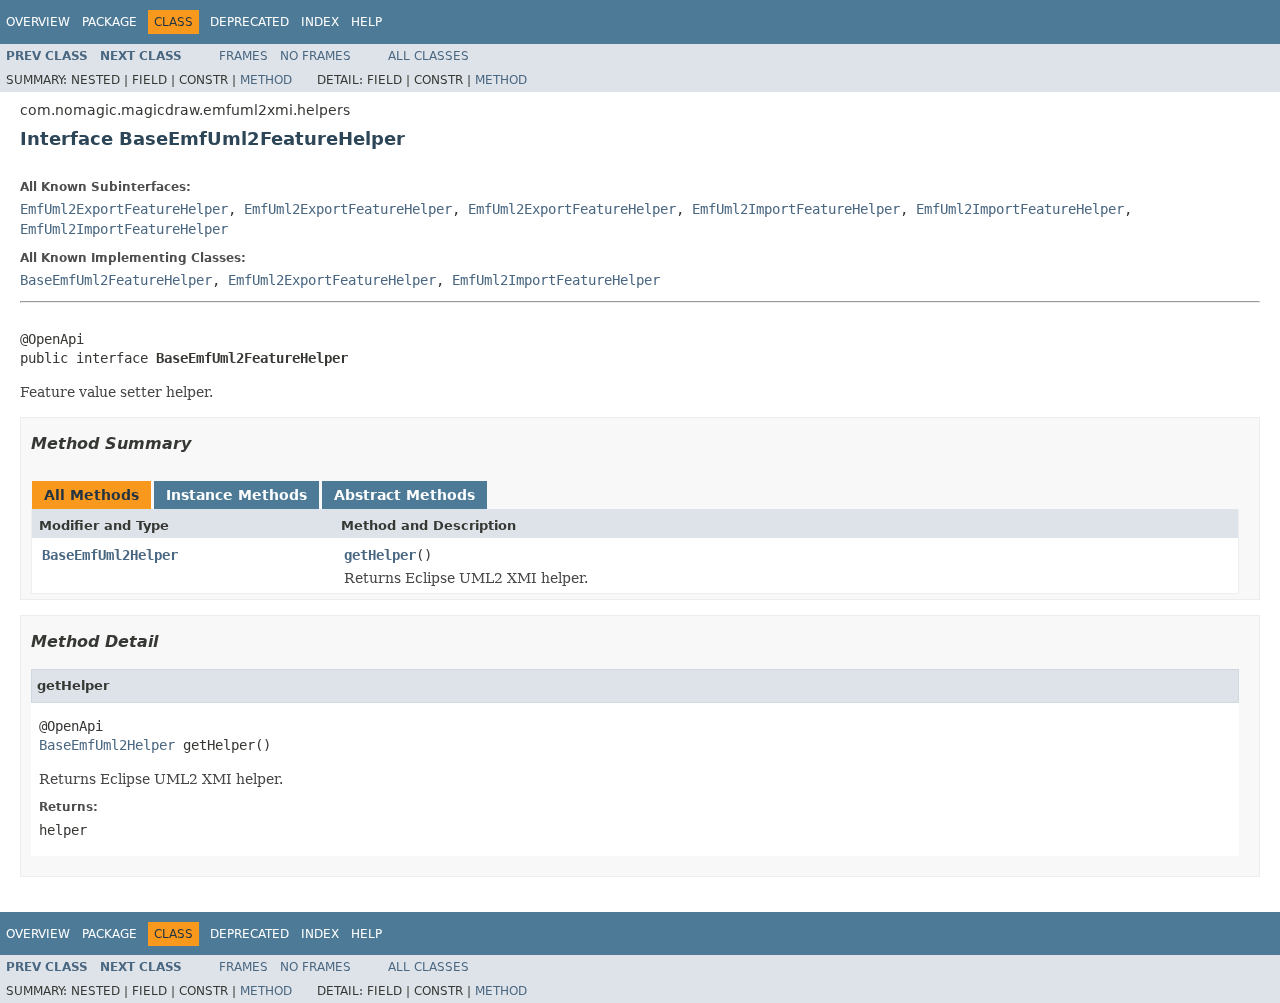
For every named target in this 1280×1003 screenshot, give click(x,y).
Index (320, 22)
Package (109, 22)
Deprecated (249, 22)
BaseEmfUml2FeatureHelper (116, 280)
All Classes (428, 56)
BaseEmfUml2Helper (110, 555)
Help (366, 22)
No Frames (315, 56)
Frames (243, 56)
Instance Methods (236, 495)
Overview (38, 22)
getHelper (380, 555)
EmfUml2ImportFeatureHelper (796, 209)
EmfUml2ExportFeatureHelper (124, 209)
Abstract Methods (404, 495)
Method (266, 80)
